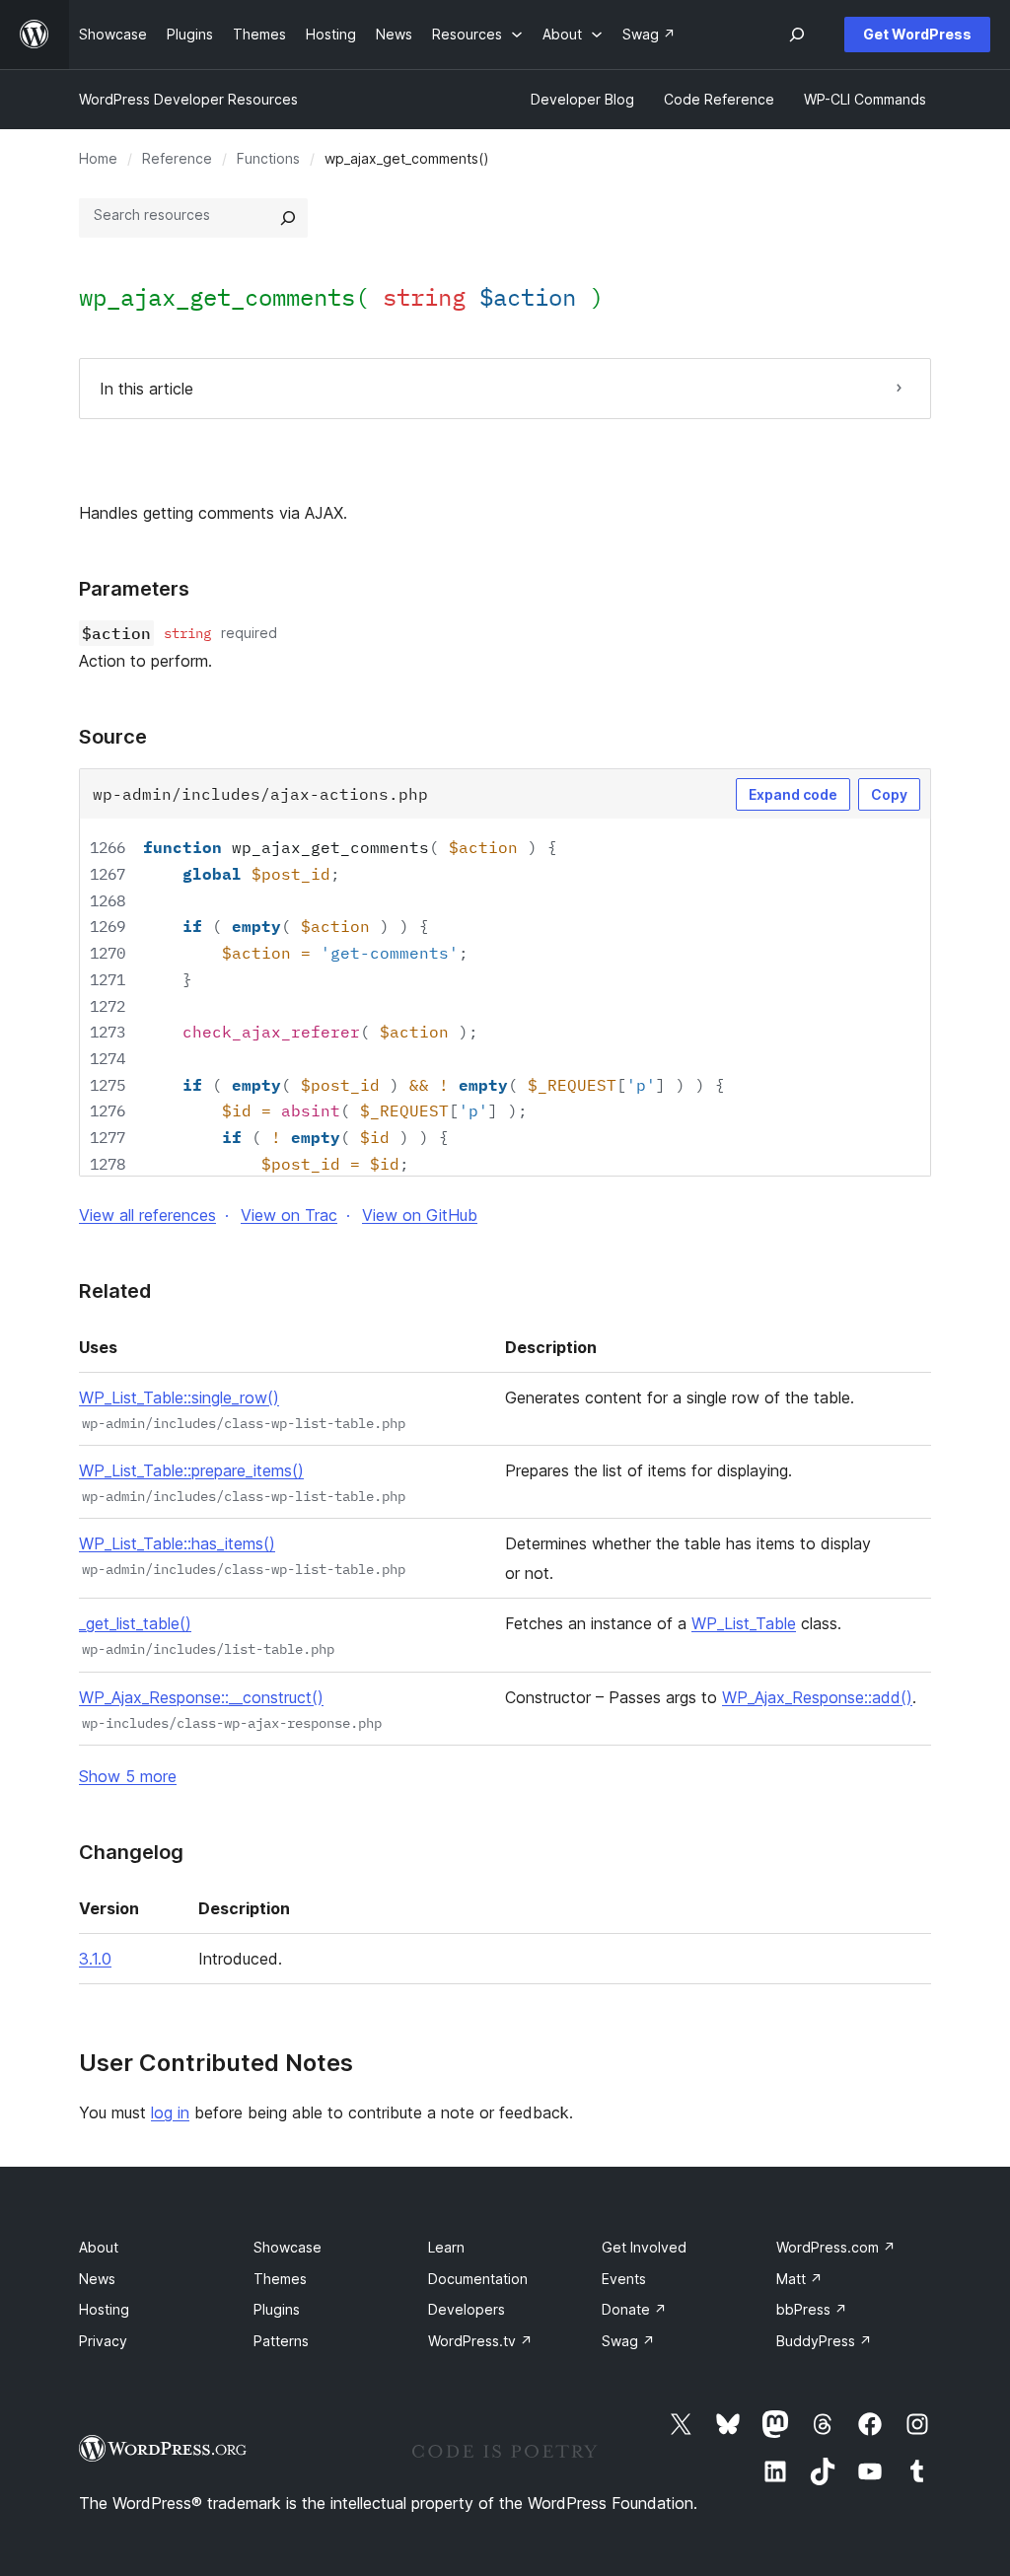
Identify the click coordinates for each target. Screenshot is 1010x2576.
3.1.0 (95, 1959)
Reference (177, 158)
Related (115, 1291)
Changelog (131, 1852)
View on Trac (289, 1215)
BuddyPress (824, 2341)
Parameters (134, 589)
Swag (628, 2341)
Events (624, 2279)
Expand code (793, 794)
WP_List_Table (744, 1623)
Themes (280, 2279)
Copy (889, 794)
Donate (634, 2309)
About (99, 2247)
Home (98, 158)
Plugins (277, 2309)
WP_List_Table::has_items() (177, 1543)
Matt (799, 2279)
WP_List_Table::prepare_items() (191, 1470)
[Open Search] (797, 35)
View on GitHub (420, 1215)
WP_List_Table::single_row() (179, 1397)
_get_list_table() (135, 1623)
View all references (147, 1215)
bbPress (812, 2309)
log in (170, 2112)
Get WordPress (917, 34)
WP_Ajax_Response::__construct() (201, 1697)
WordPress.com (836, 2247)
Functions (268, 158)
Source (113, 737)
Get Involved (644, 2247)
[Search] (288, 218)
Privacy (103, 2341)
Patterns (281, 2341)
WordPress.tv (480, 2341)
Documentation (478, 2279)
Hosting (104, 2309)
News (97, 2279)
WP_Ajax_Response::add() (817, 1697)
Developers (467, 2309)
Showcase (288, 2247)
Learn (446, 2247)
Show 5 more (128, 1776)
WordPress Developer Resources (188, 99)
